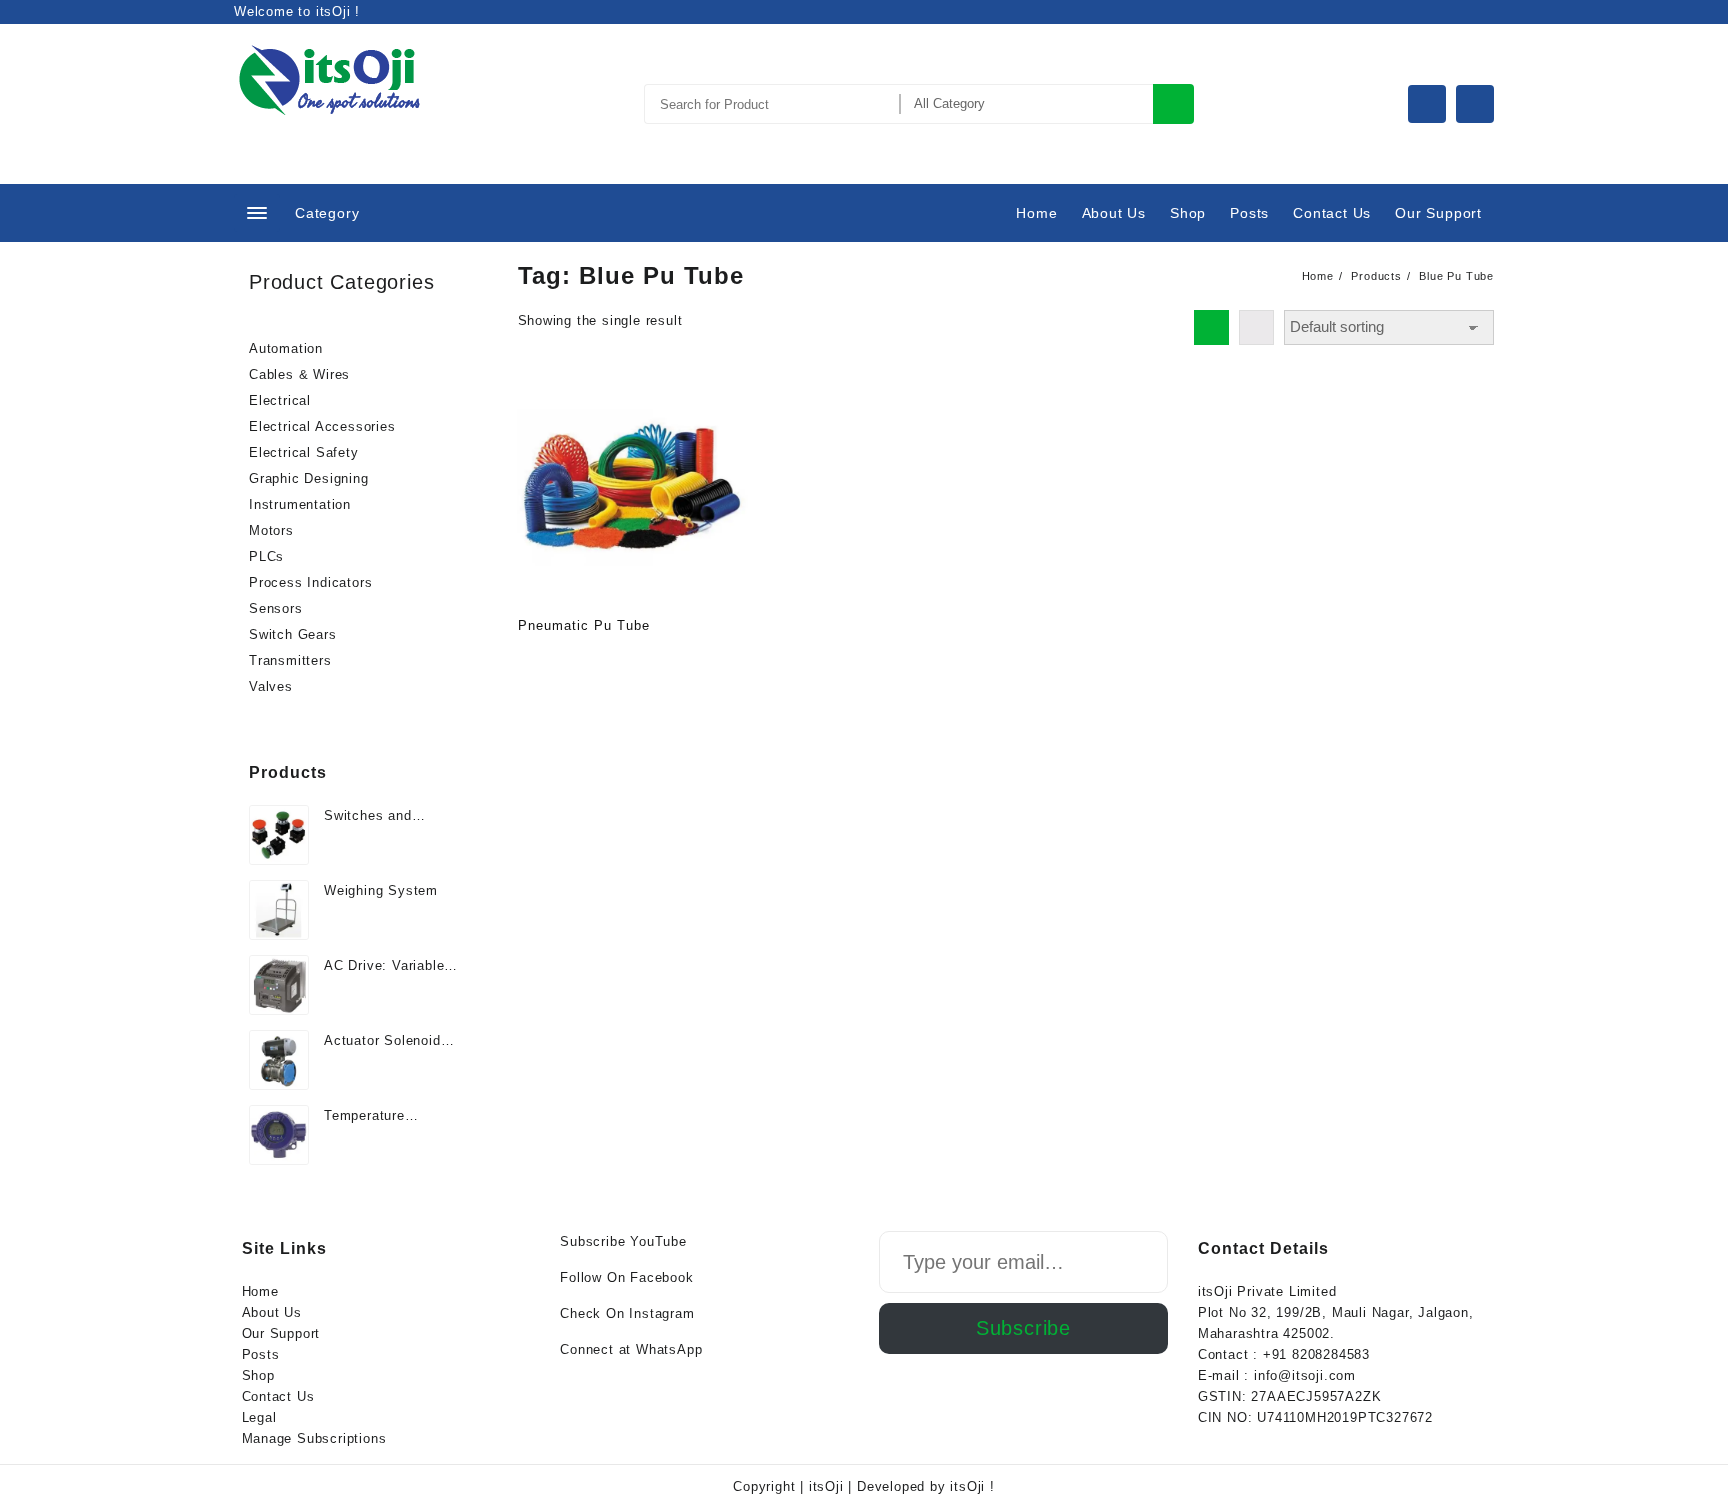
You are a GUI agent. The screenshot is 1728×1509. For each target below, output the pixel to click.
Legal (259, 1417)
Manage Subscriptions (314, 1438)
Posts (261, 1354)
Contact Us (278, 1396)
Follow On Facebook (626, 1277)
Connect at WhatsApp (631, 1349)
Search (1173, 104)
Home (260, 1291)
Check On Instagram (627, 1313)
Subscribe (1023, 1328)
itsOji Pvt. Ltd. (332, 126)
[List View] (1256, 327)
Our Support (281, 1333)
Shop (258, 1375)
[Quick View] (574, 659)
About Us (272, 1312)
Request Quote (535, 659)
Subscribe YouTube (623, 1241)
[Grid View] (1211, 327)
